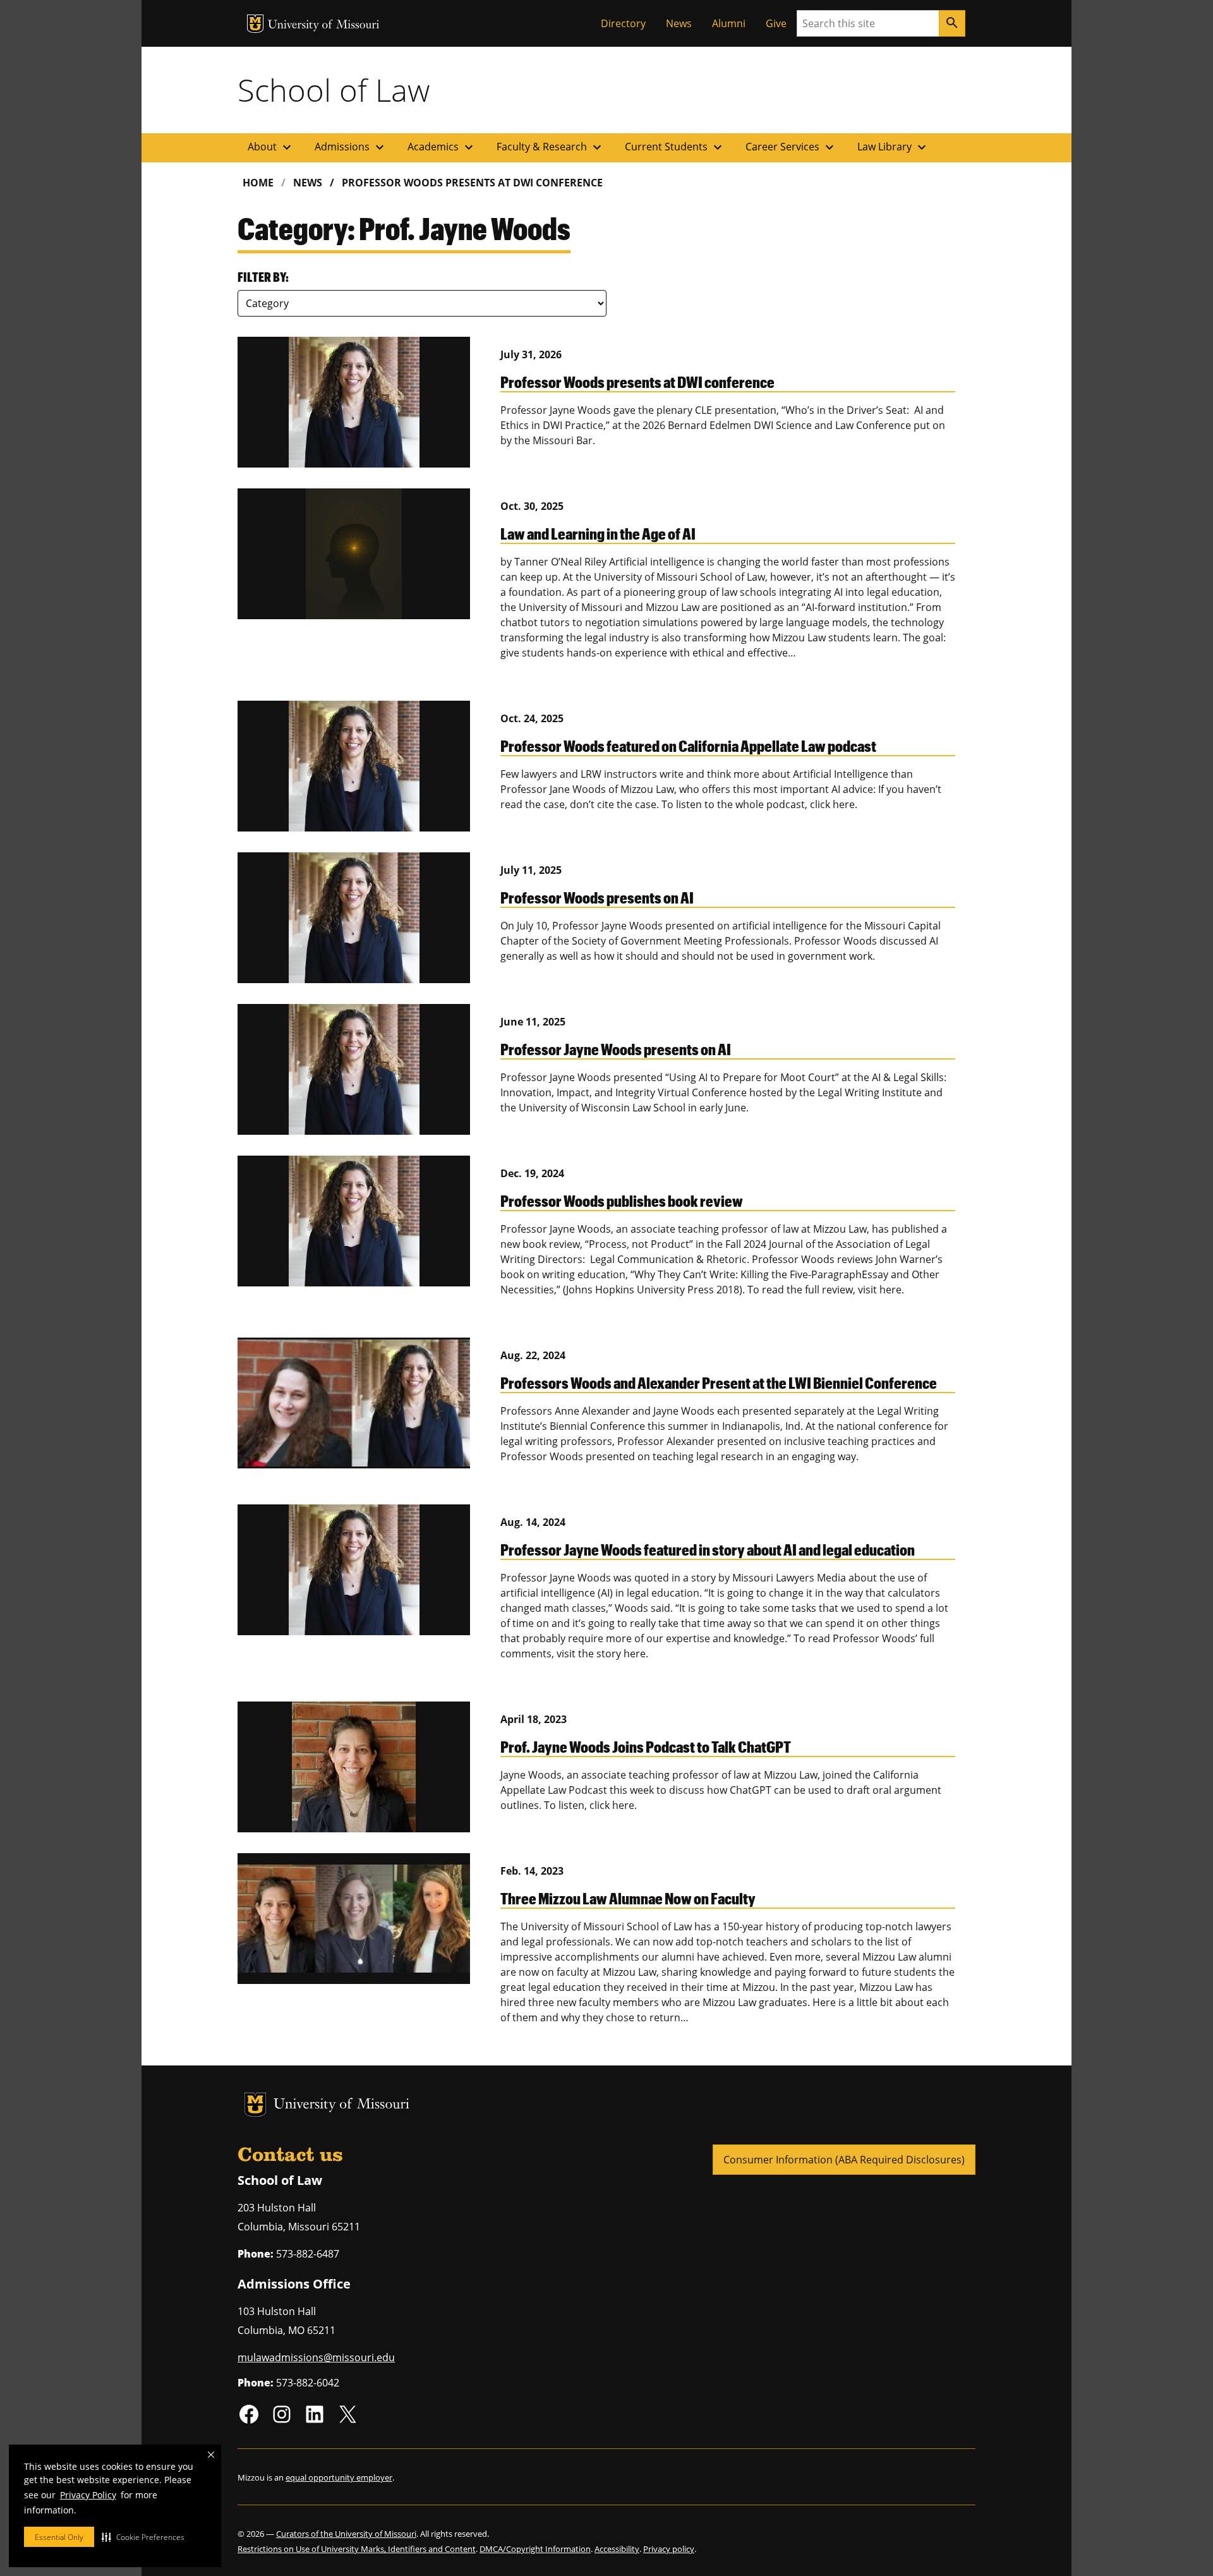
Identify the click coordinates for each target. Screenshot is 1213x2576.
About (271, 147)
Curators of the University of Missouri (346, 2534)
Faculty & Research (551, 147)
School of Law (334, 90)
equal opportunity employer (339, 2477)
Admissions (351, 147)
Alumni (729, 23)
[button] (143, 2537)
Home (258, 183)
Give (776, 23)
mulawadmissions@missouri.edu (316, 2357)
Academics (442, 147)
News (679, 23)
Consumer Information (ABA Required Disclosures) (844, 2160)
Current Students (675, 147)
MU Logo (255, 24)
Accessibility (617, 2549)
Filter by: (263, 277)
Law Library (893, 147)
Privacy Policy (88, 2495)
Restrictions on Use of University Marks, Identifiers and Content (357, 2549)
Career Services (791, 147)
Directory (623, 23)
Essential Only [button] (59, 2537)
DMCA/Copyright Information (535, 2549)
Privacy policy (669, 2549)
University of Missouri (324, 26)
